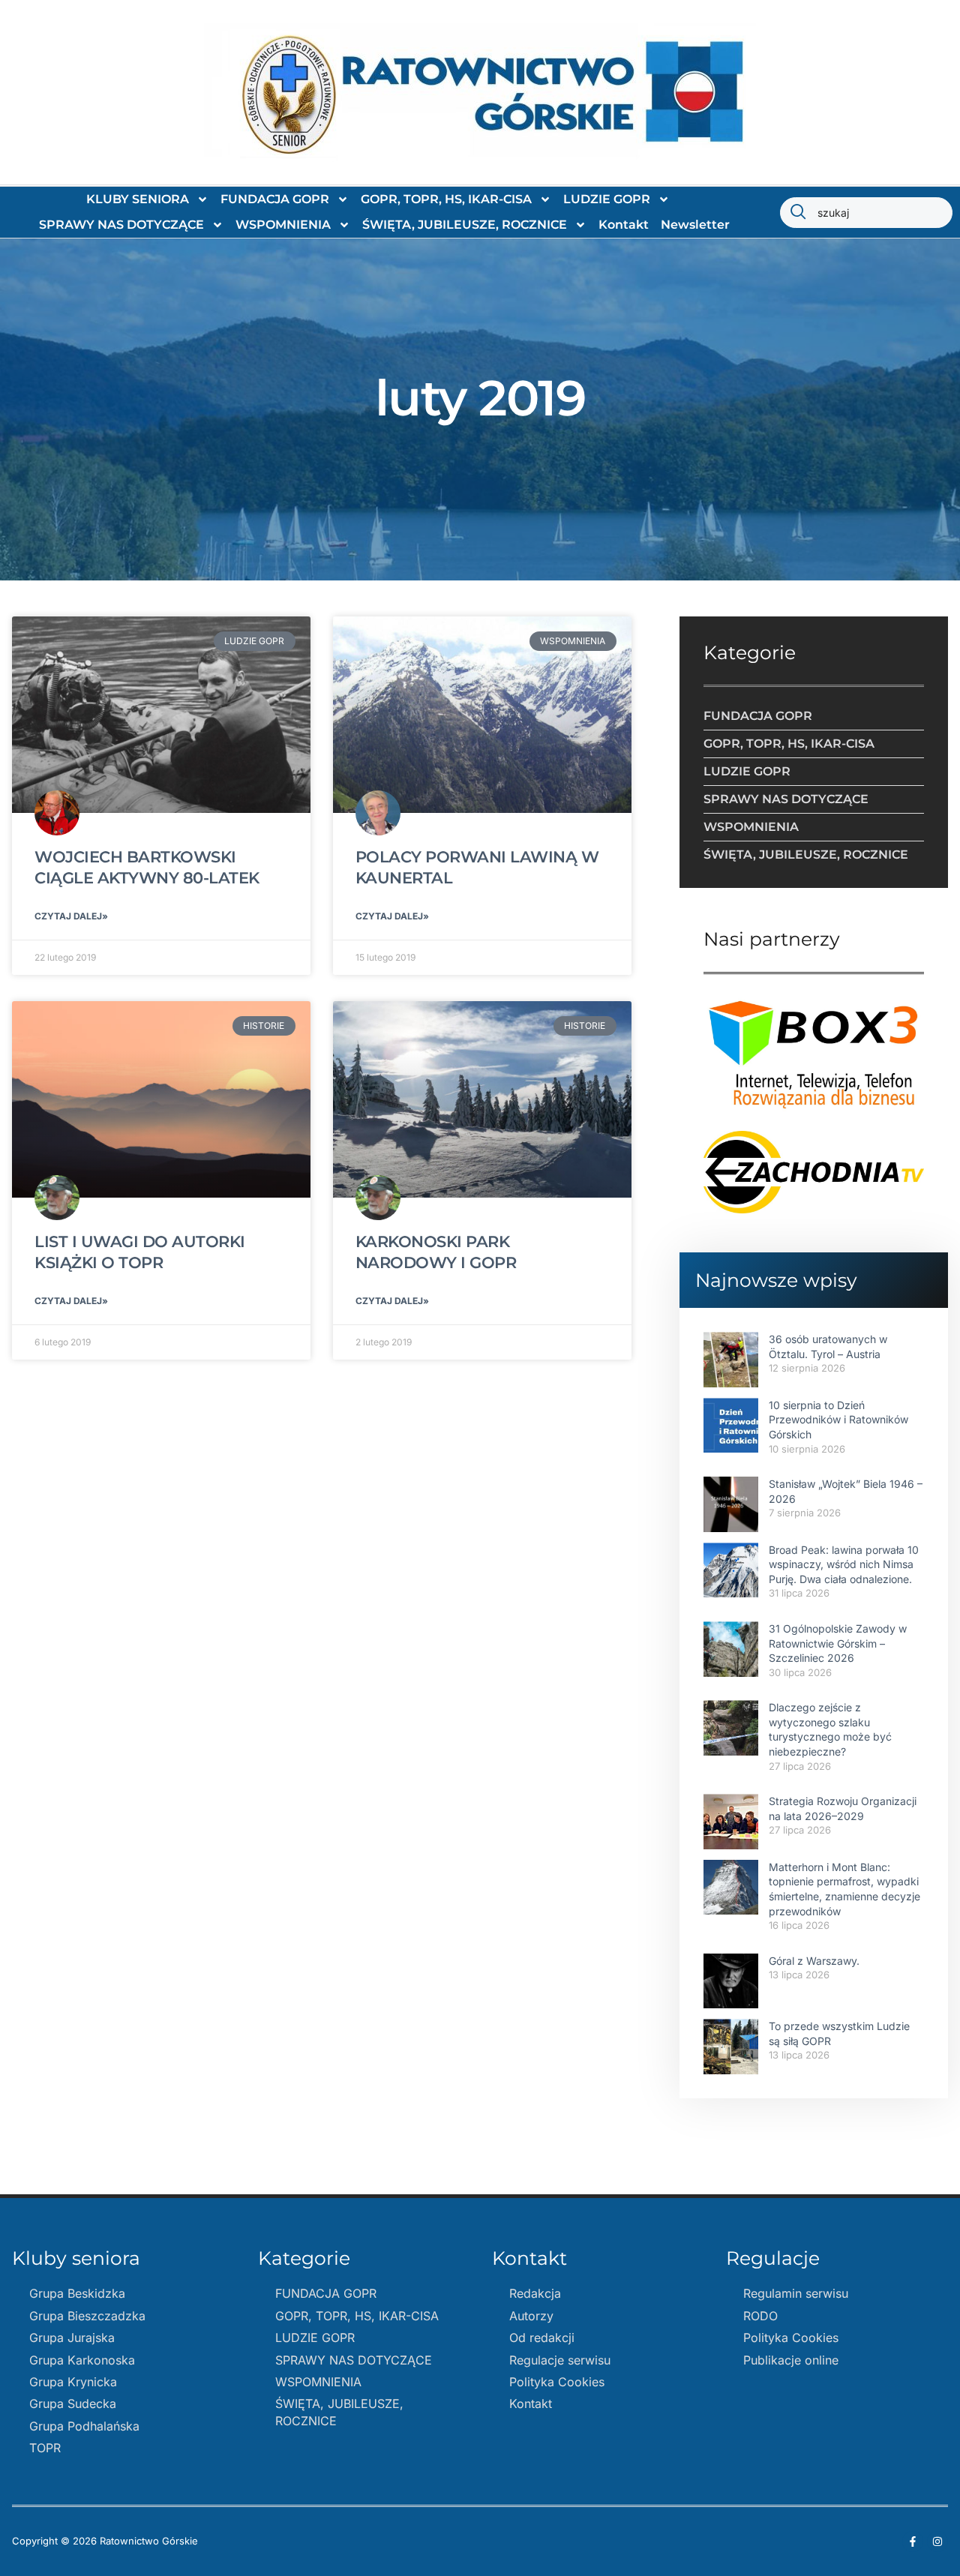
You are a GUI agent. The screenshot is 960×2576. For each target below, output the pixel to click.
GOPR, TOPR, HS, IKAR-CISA (446, 199)
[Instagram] (937, 2542)
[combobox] (866, 213)
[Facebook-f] (913, 2542)
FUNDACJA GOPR (275, 199)
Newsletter (695, 225)
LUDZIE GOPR (607, 199)
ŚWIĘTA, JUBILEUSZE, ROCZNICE (465, 225)
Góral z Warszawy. (814, 1961)
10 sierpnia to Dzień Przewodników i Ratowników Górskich (838, 1420)
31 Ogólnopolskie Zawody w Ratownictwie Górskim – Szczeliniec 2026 (838, 1643)
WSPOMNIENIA (283, 225)
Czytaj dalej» (71, 916)
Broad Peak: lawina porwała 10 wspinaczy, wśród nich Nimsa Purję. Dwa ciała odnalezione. (844, 1564)
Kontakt (624, 225)
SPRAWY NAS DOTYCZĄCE (121, 225)
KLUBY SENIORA (138, 199)
